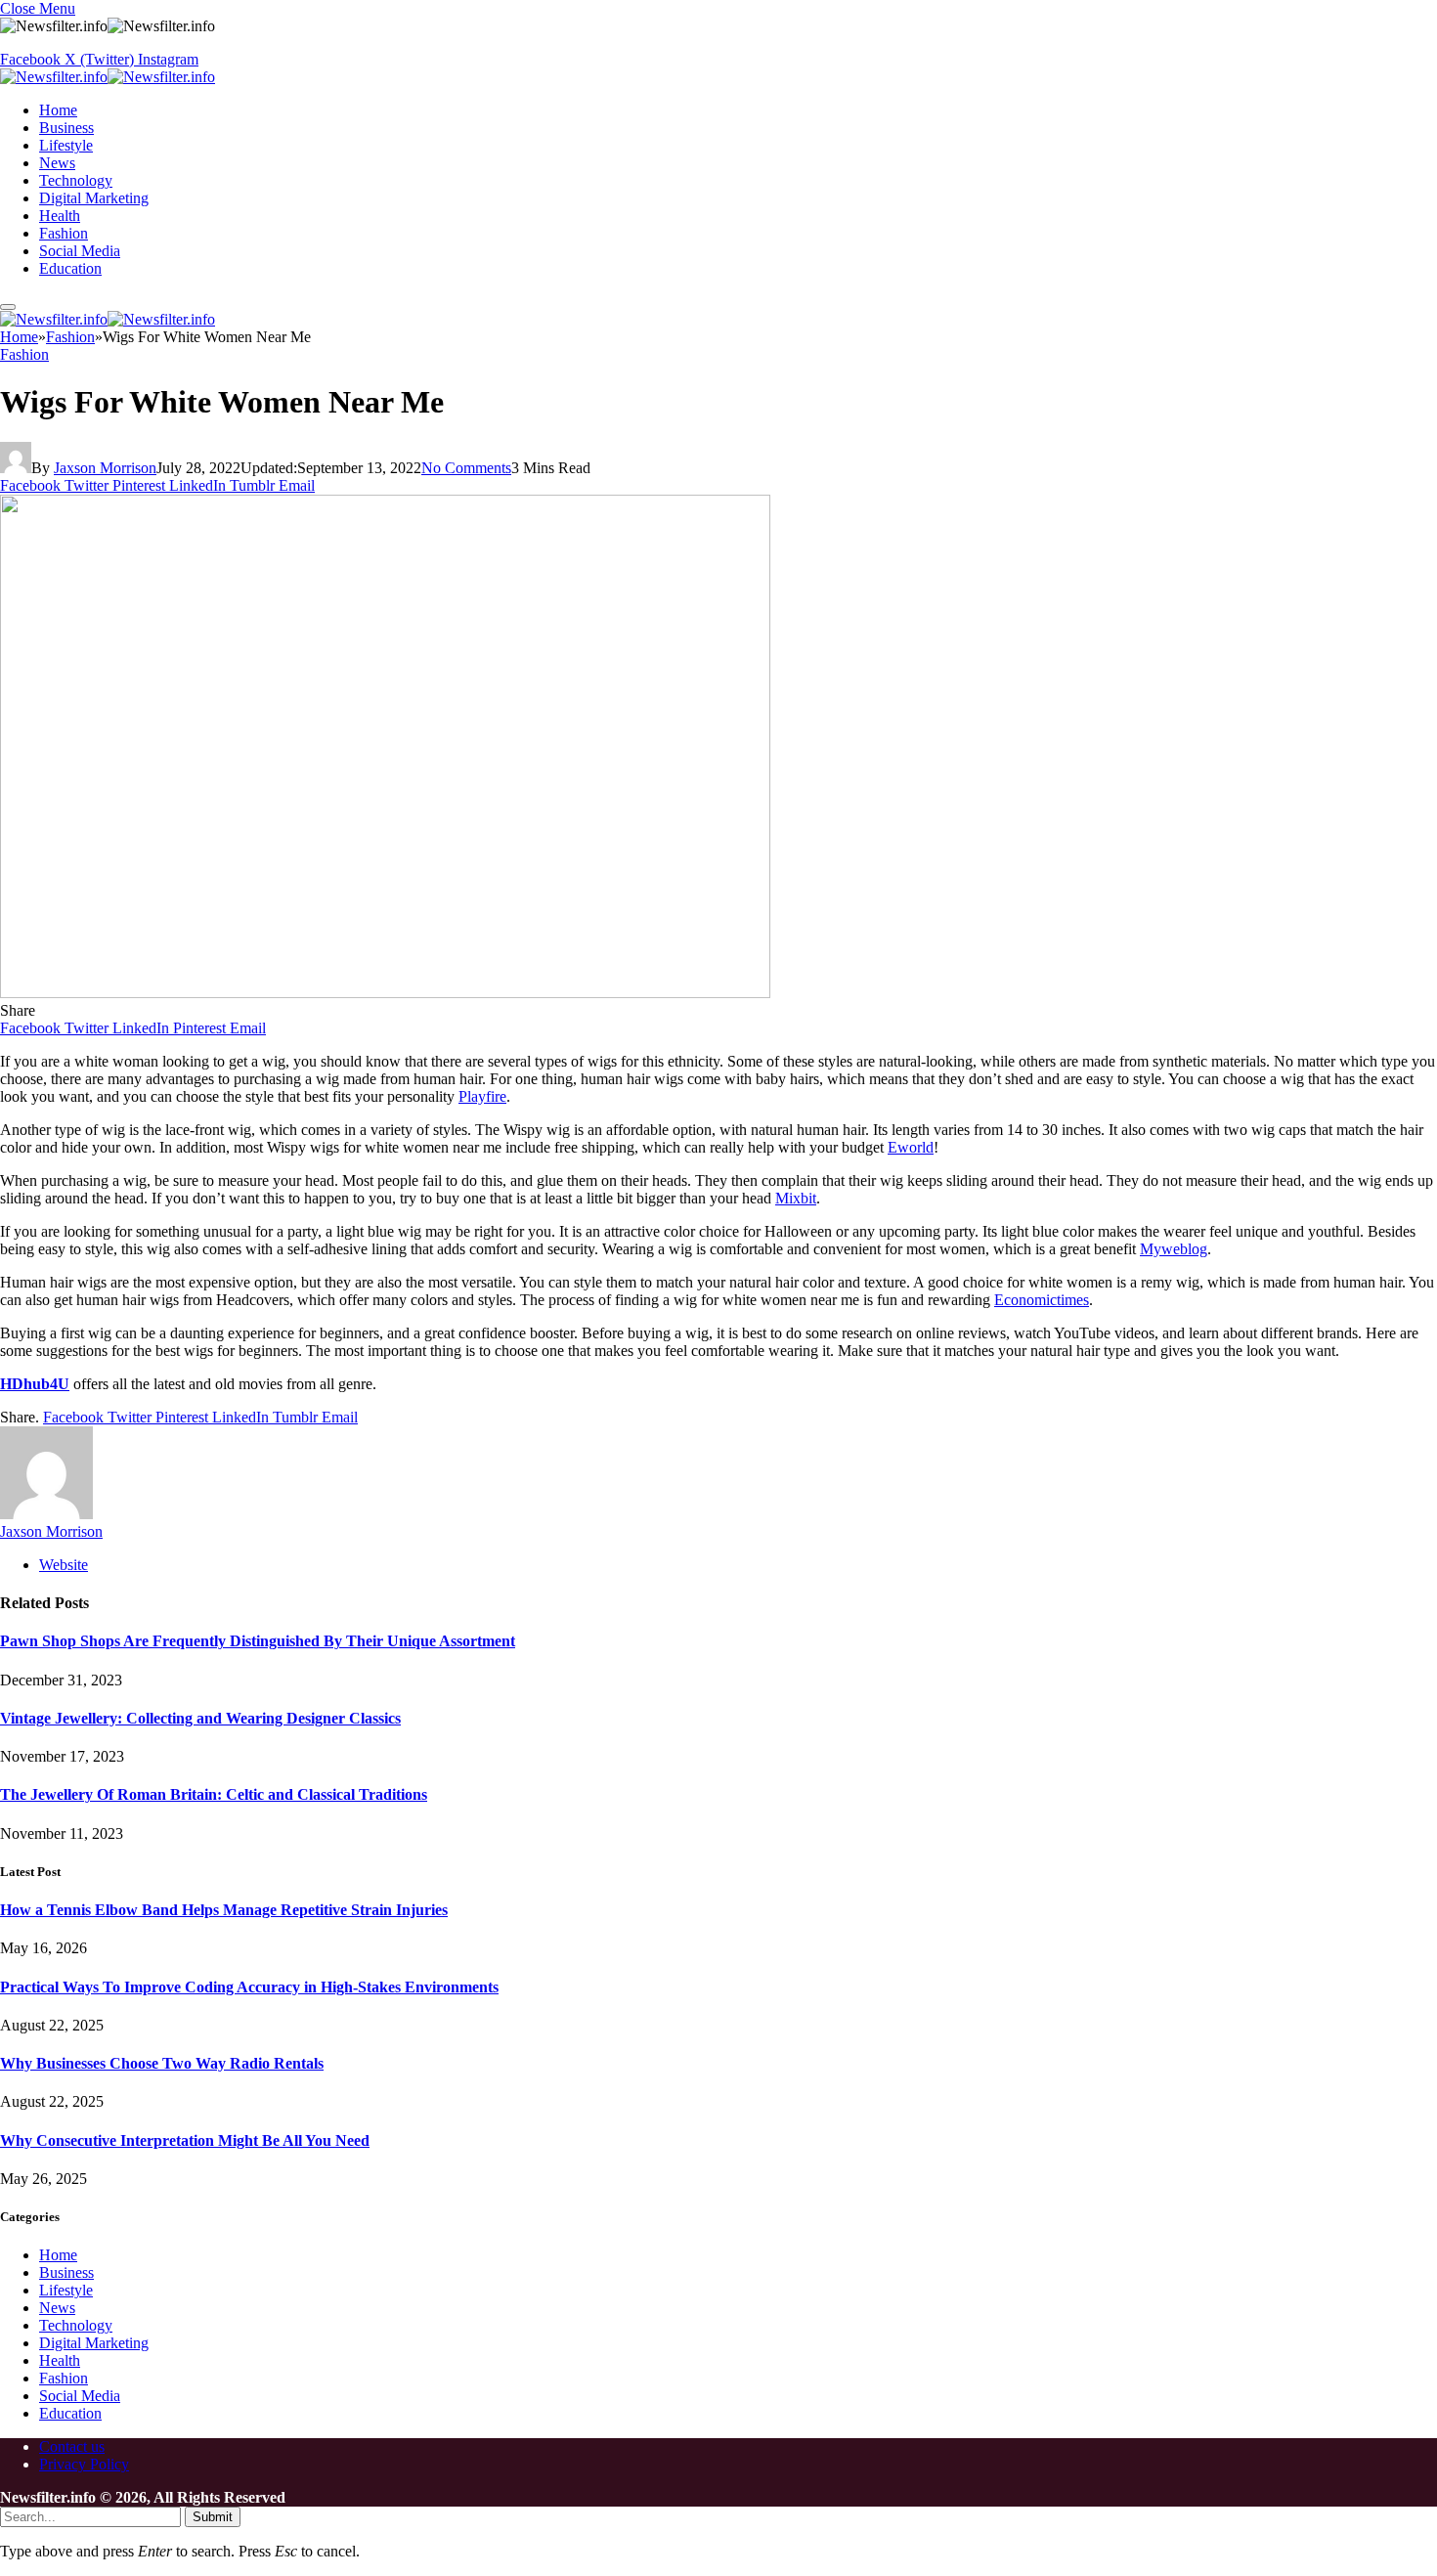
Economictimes (1042, 1300)
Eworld (911, 1147)
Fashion (64, 233)
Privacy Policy (84, 2464)
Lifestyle (66, 145)
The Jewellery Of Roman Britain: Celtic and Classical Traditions (214, 1794)
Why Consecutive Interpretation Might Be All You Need (185, 2140)
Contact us (72, 2446)
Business (66, 128)
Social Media (80, 251)
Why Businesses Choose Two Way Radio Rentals (162, 2063)
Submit (213, 2517)
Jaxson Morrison (105, 468)
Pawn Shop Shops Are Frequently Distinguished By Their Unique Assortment (258, 1641)
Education (70, 268)
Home (58, 110)
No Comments (466, 468)
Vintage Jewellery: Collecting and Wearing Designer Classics (200, 1718)
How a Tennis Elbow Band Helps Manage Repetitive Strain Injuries (224, 1910)
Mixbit (796, 1198)
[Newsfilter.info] (108, 77)
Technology (76, 180)
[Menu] (8, 307)
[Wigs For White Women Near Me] (385, 993)
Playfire (482, 1096)
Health (60, 216)
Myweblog (1174, 1249)
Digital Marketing (94, 198)
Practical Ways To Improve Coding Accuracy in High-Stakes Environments (249, 1987)
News (57, 163)
